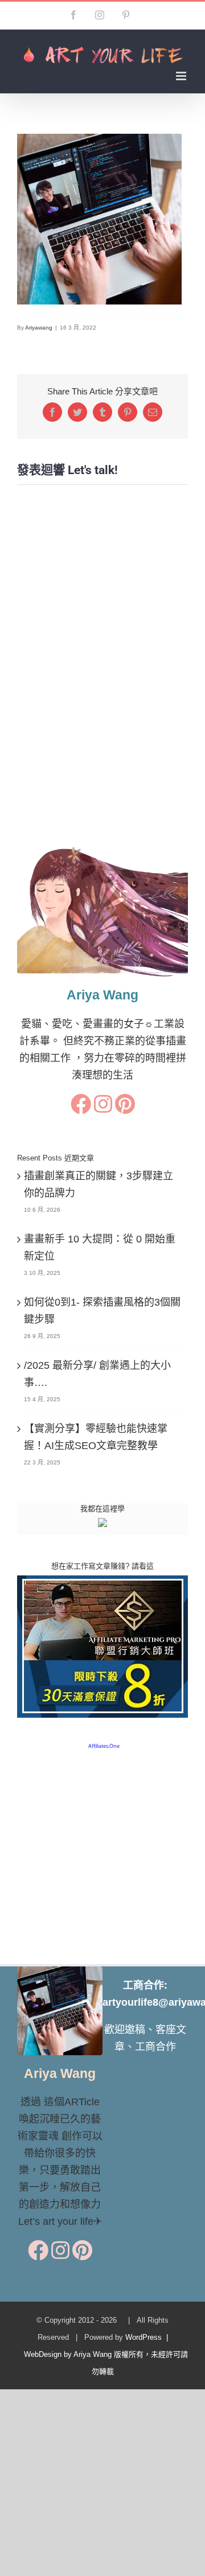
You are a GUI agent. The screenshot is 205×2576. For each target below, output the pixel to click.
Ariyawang (39, 328)
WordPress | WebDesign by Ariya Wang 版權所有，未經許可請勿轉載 (102, 2354)
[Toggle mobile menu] (182, 76)
